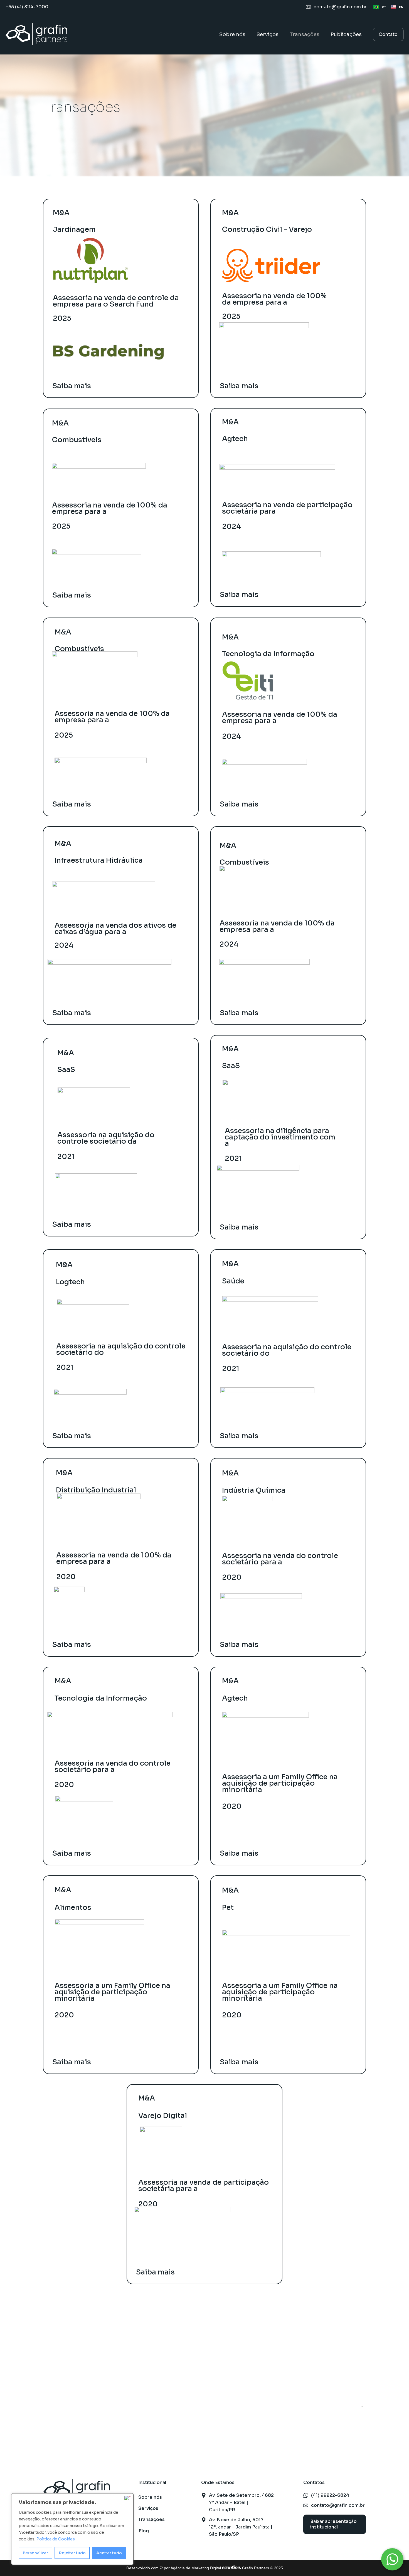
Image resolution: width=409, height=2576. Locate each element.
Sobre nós (232, 34)
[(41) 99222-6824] (306, 2495)
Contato (388, 34)
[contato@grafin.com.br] (308, 7)
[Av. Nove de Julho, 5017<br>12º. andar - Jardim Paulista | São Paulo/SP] (204, 2520)
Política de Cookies (56, 2539)
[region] (72, 2529)
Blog (144, 2531)
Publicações (346, 34)
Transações (305, 34)
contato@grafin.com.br (340, 7)
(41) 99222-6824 (330, 2495)
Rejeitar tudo (72, 2553)
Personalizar (35, 2553)
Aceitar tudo (109, 2553)
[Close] (128, 2498)
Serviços (268, 34)
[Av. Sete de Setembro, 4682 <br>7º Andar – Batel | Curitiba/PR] (204, 2495)
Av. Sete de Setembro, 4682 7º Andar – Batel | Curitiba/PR (241, 2502)
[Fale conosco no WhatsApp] (392, 2559)
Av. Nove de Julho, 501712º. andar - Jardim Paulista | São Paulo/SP (241, 2527)
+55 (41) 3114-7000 (27, 7)
